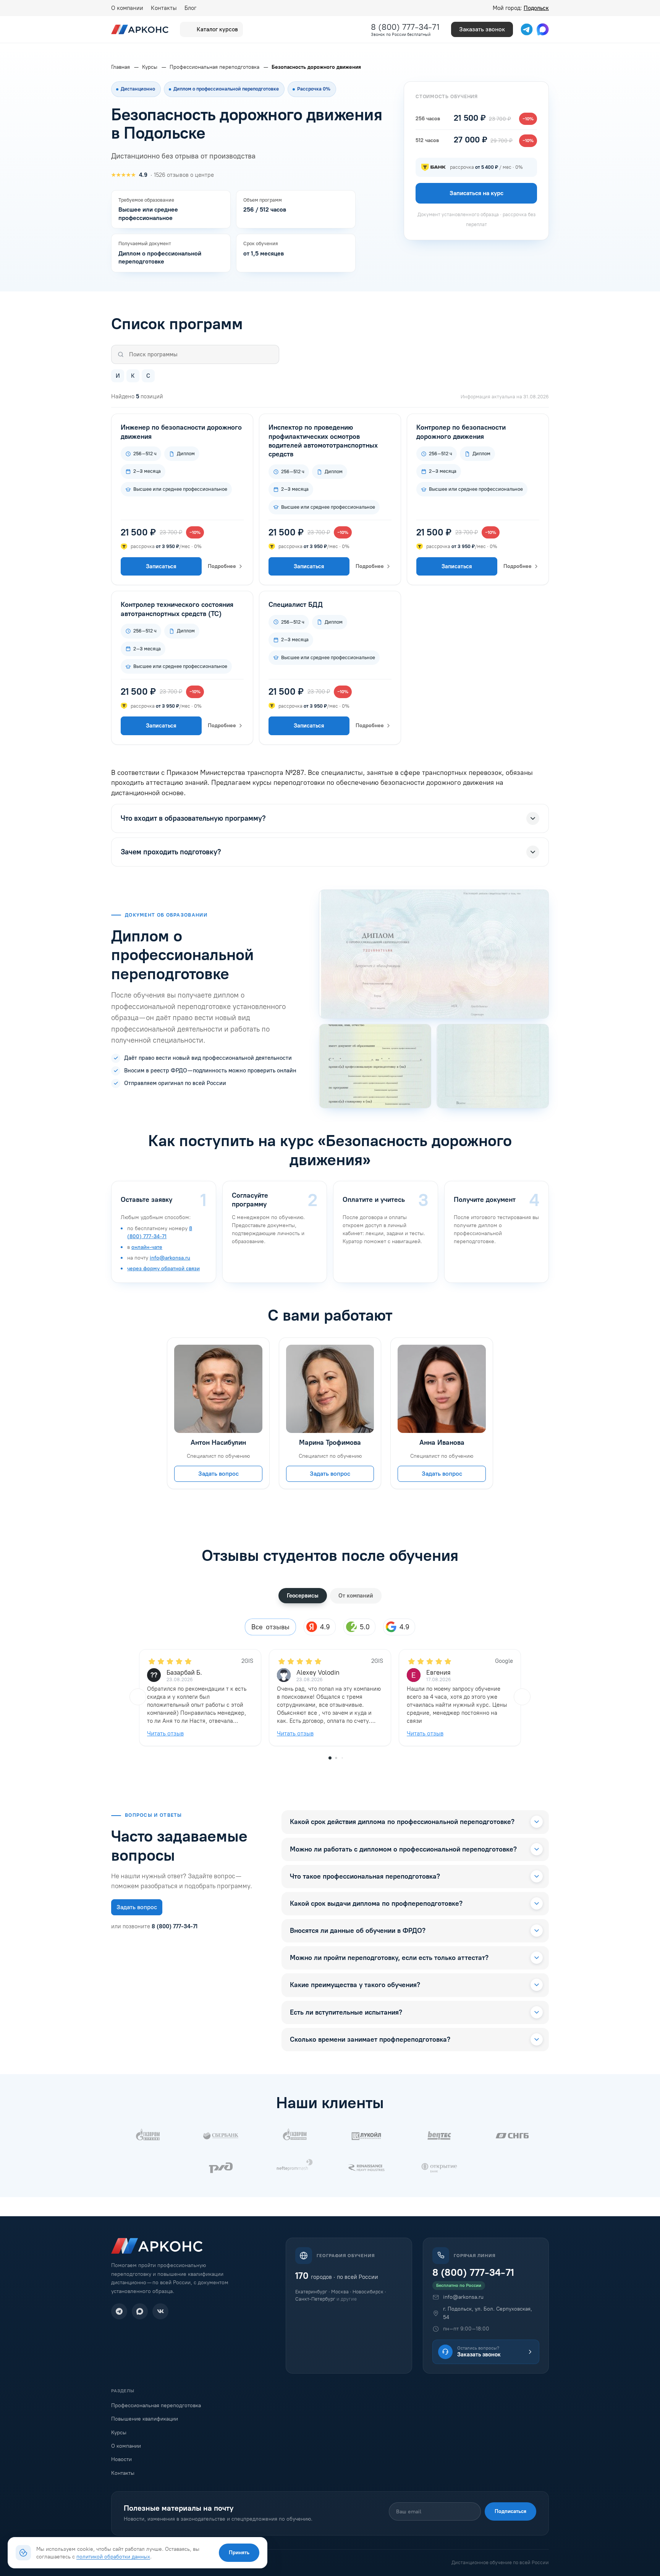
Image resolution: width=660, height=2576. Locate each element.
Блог (190, 8)
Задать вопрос (218, 1474)
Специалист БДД (296, 605)
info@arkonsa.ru (170, 1258)
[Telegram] (119, 2311)
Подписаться (510, 2511)
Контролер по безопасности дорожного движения (461, 432)
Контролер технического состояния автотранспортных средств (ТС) (177, 609)
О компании (127, 8)
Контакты (164, 8)
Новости (121, 2459)
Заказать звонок (482, 29)
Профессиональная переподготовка (156, 2405)
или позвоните (154, 1926)
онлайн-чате (147, 1247)
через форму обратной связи (163, 1269)
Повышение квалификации (145, 2419)
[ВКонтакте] (160, 2311)
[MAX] (140, 2311)
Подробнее (222, 566)
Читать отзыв (165, 1733)
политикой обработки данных (113, 2557)
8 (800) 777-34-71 (405, 27)
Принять (239, 2553)
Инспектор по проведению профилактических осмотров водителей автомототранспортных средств (323, 441)
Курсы (119, 2433)
